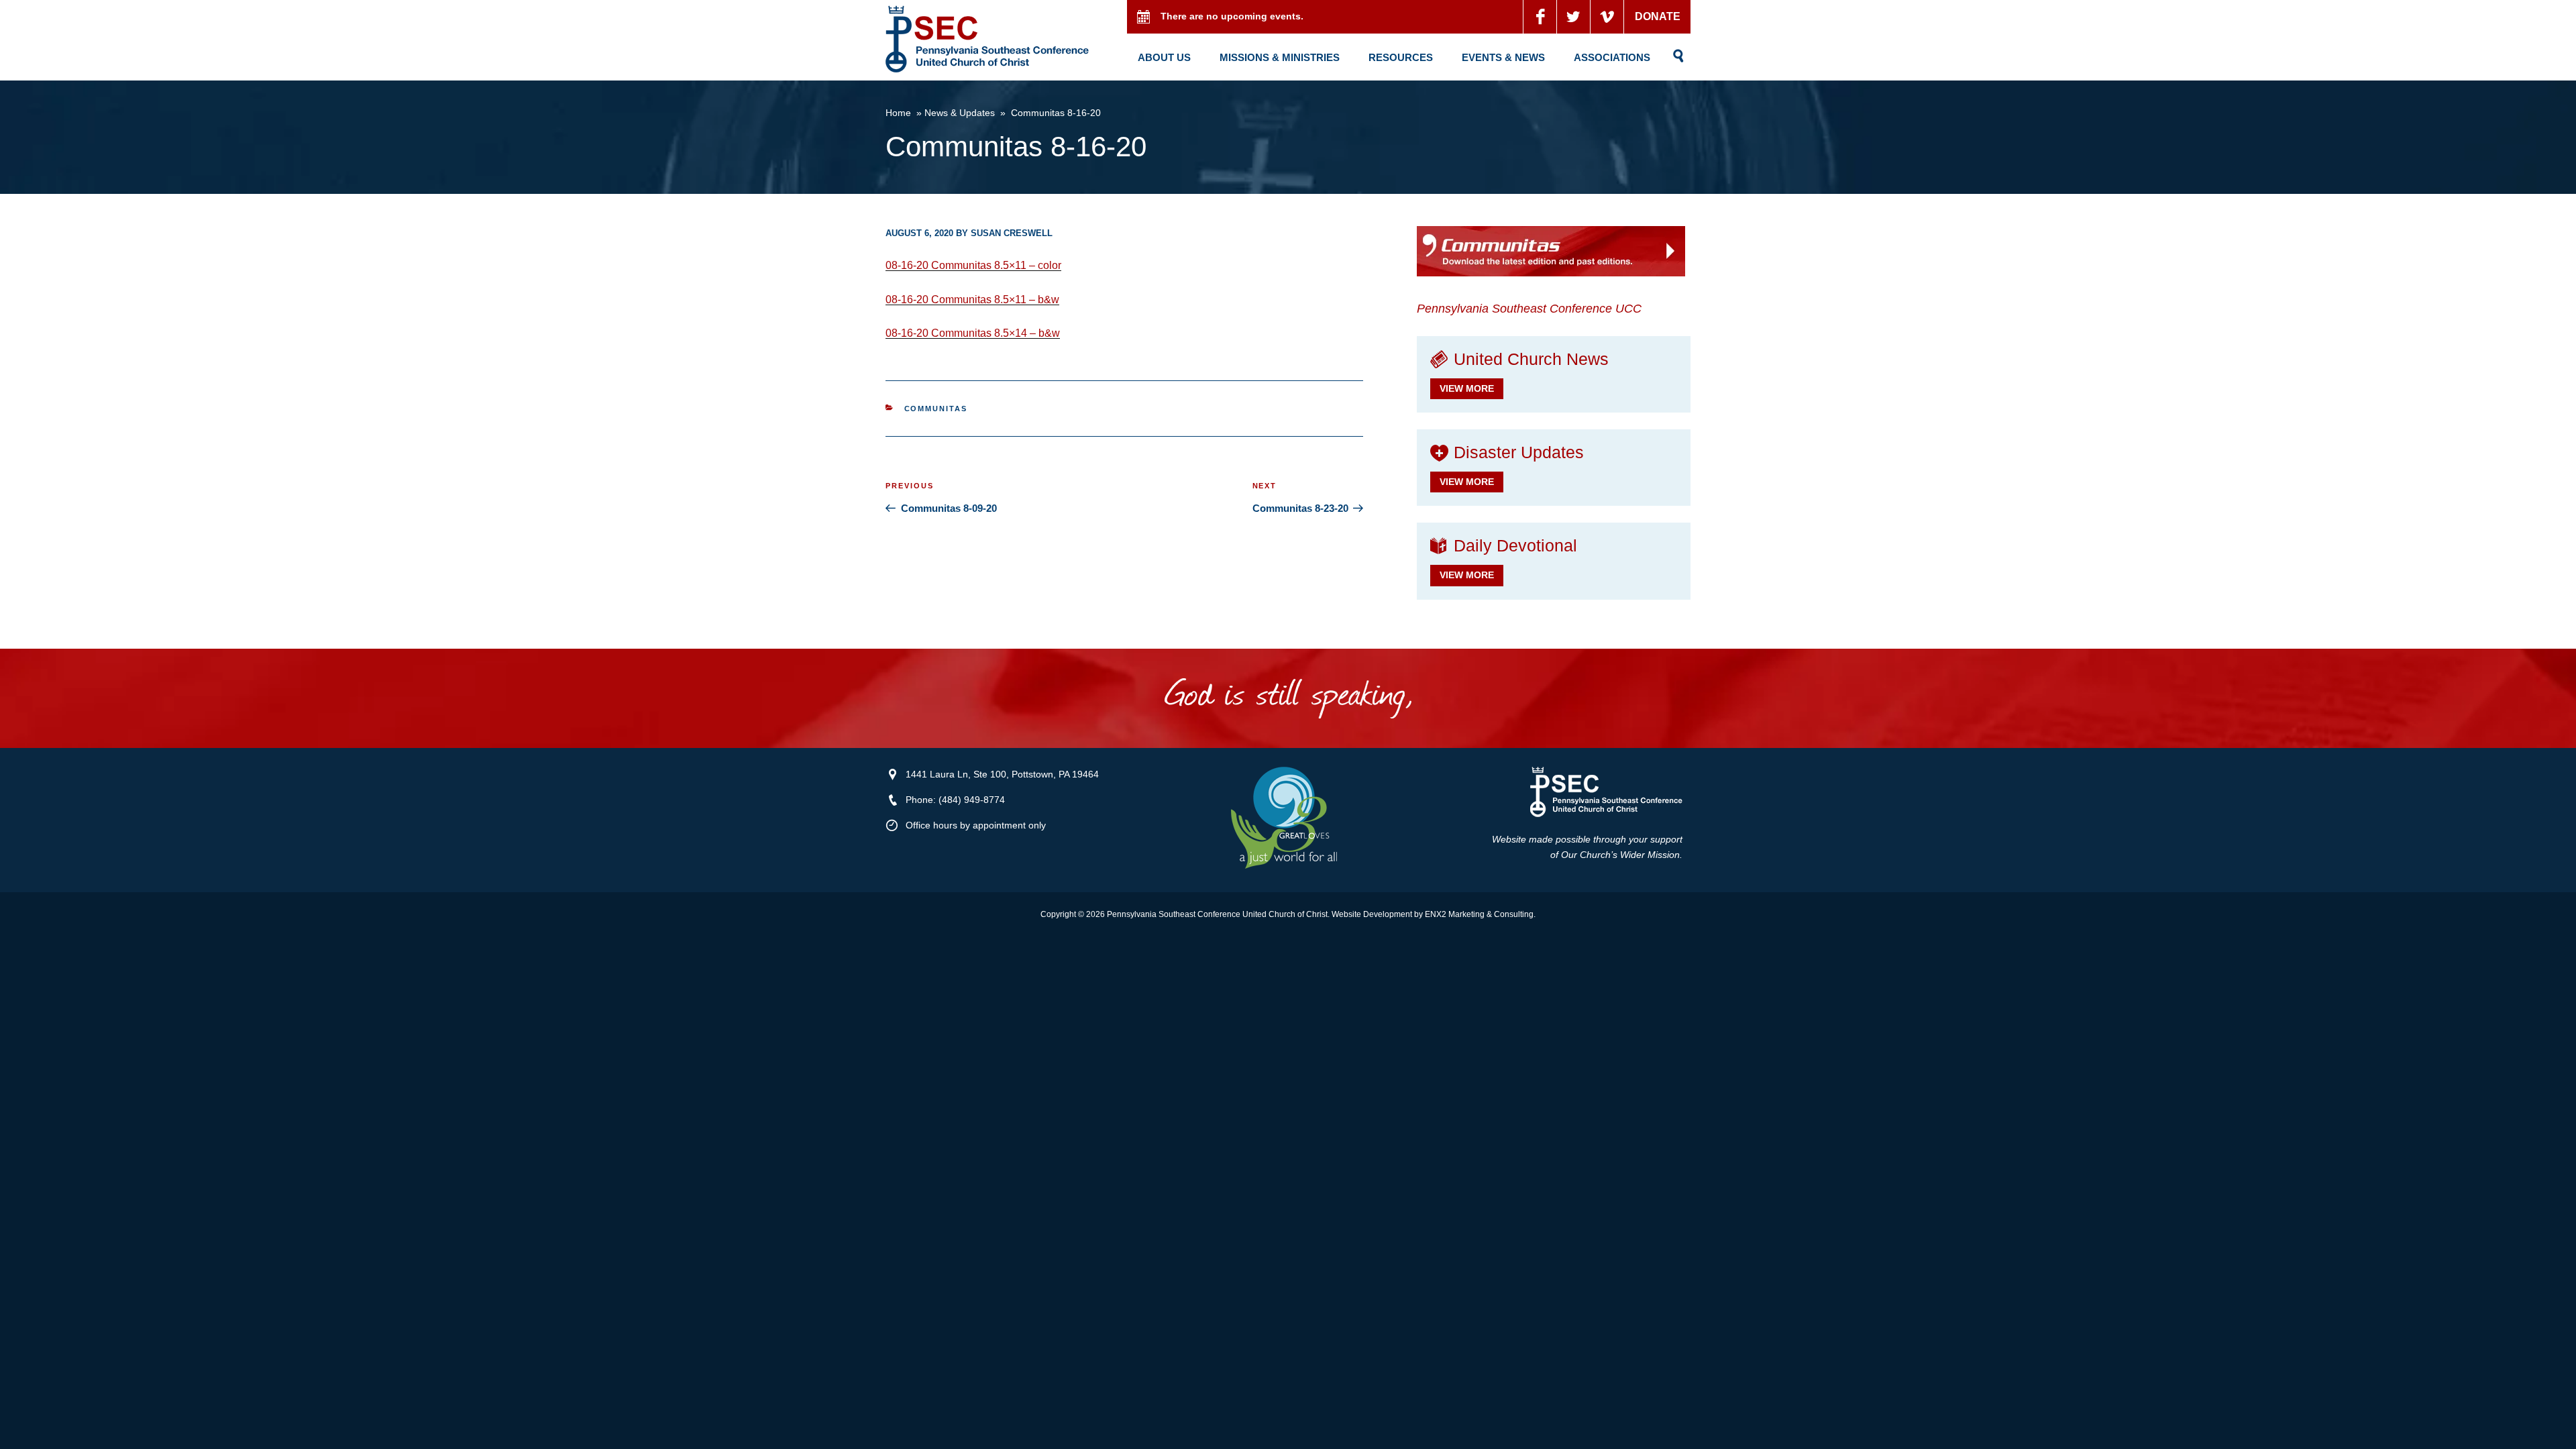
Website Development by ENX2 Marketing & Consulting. (1434, 914)
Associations (1612, 57)
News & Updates (960, 113)
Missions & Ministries (1280, 57)
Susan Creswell (1012, 233)
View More (1467, 388)
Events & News (1503, 57)
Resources (1401, 57)
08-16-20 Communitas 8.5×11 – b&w (972, 300)
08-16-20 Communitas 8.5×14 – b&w (973, 333)
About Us (1164, 57)
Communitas (936, 409)
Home (898, 113)
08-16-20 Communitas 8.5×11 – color (973, 265)
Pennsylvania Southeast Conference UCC (1529, 309)
